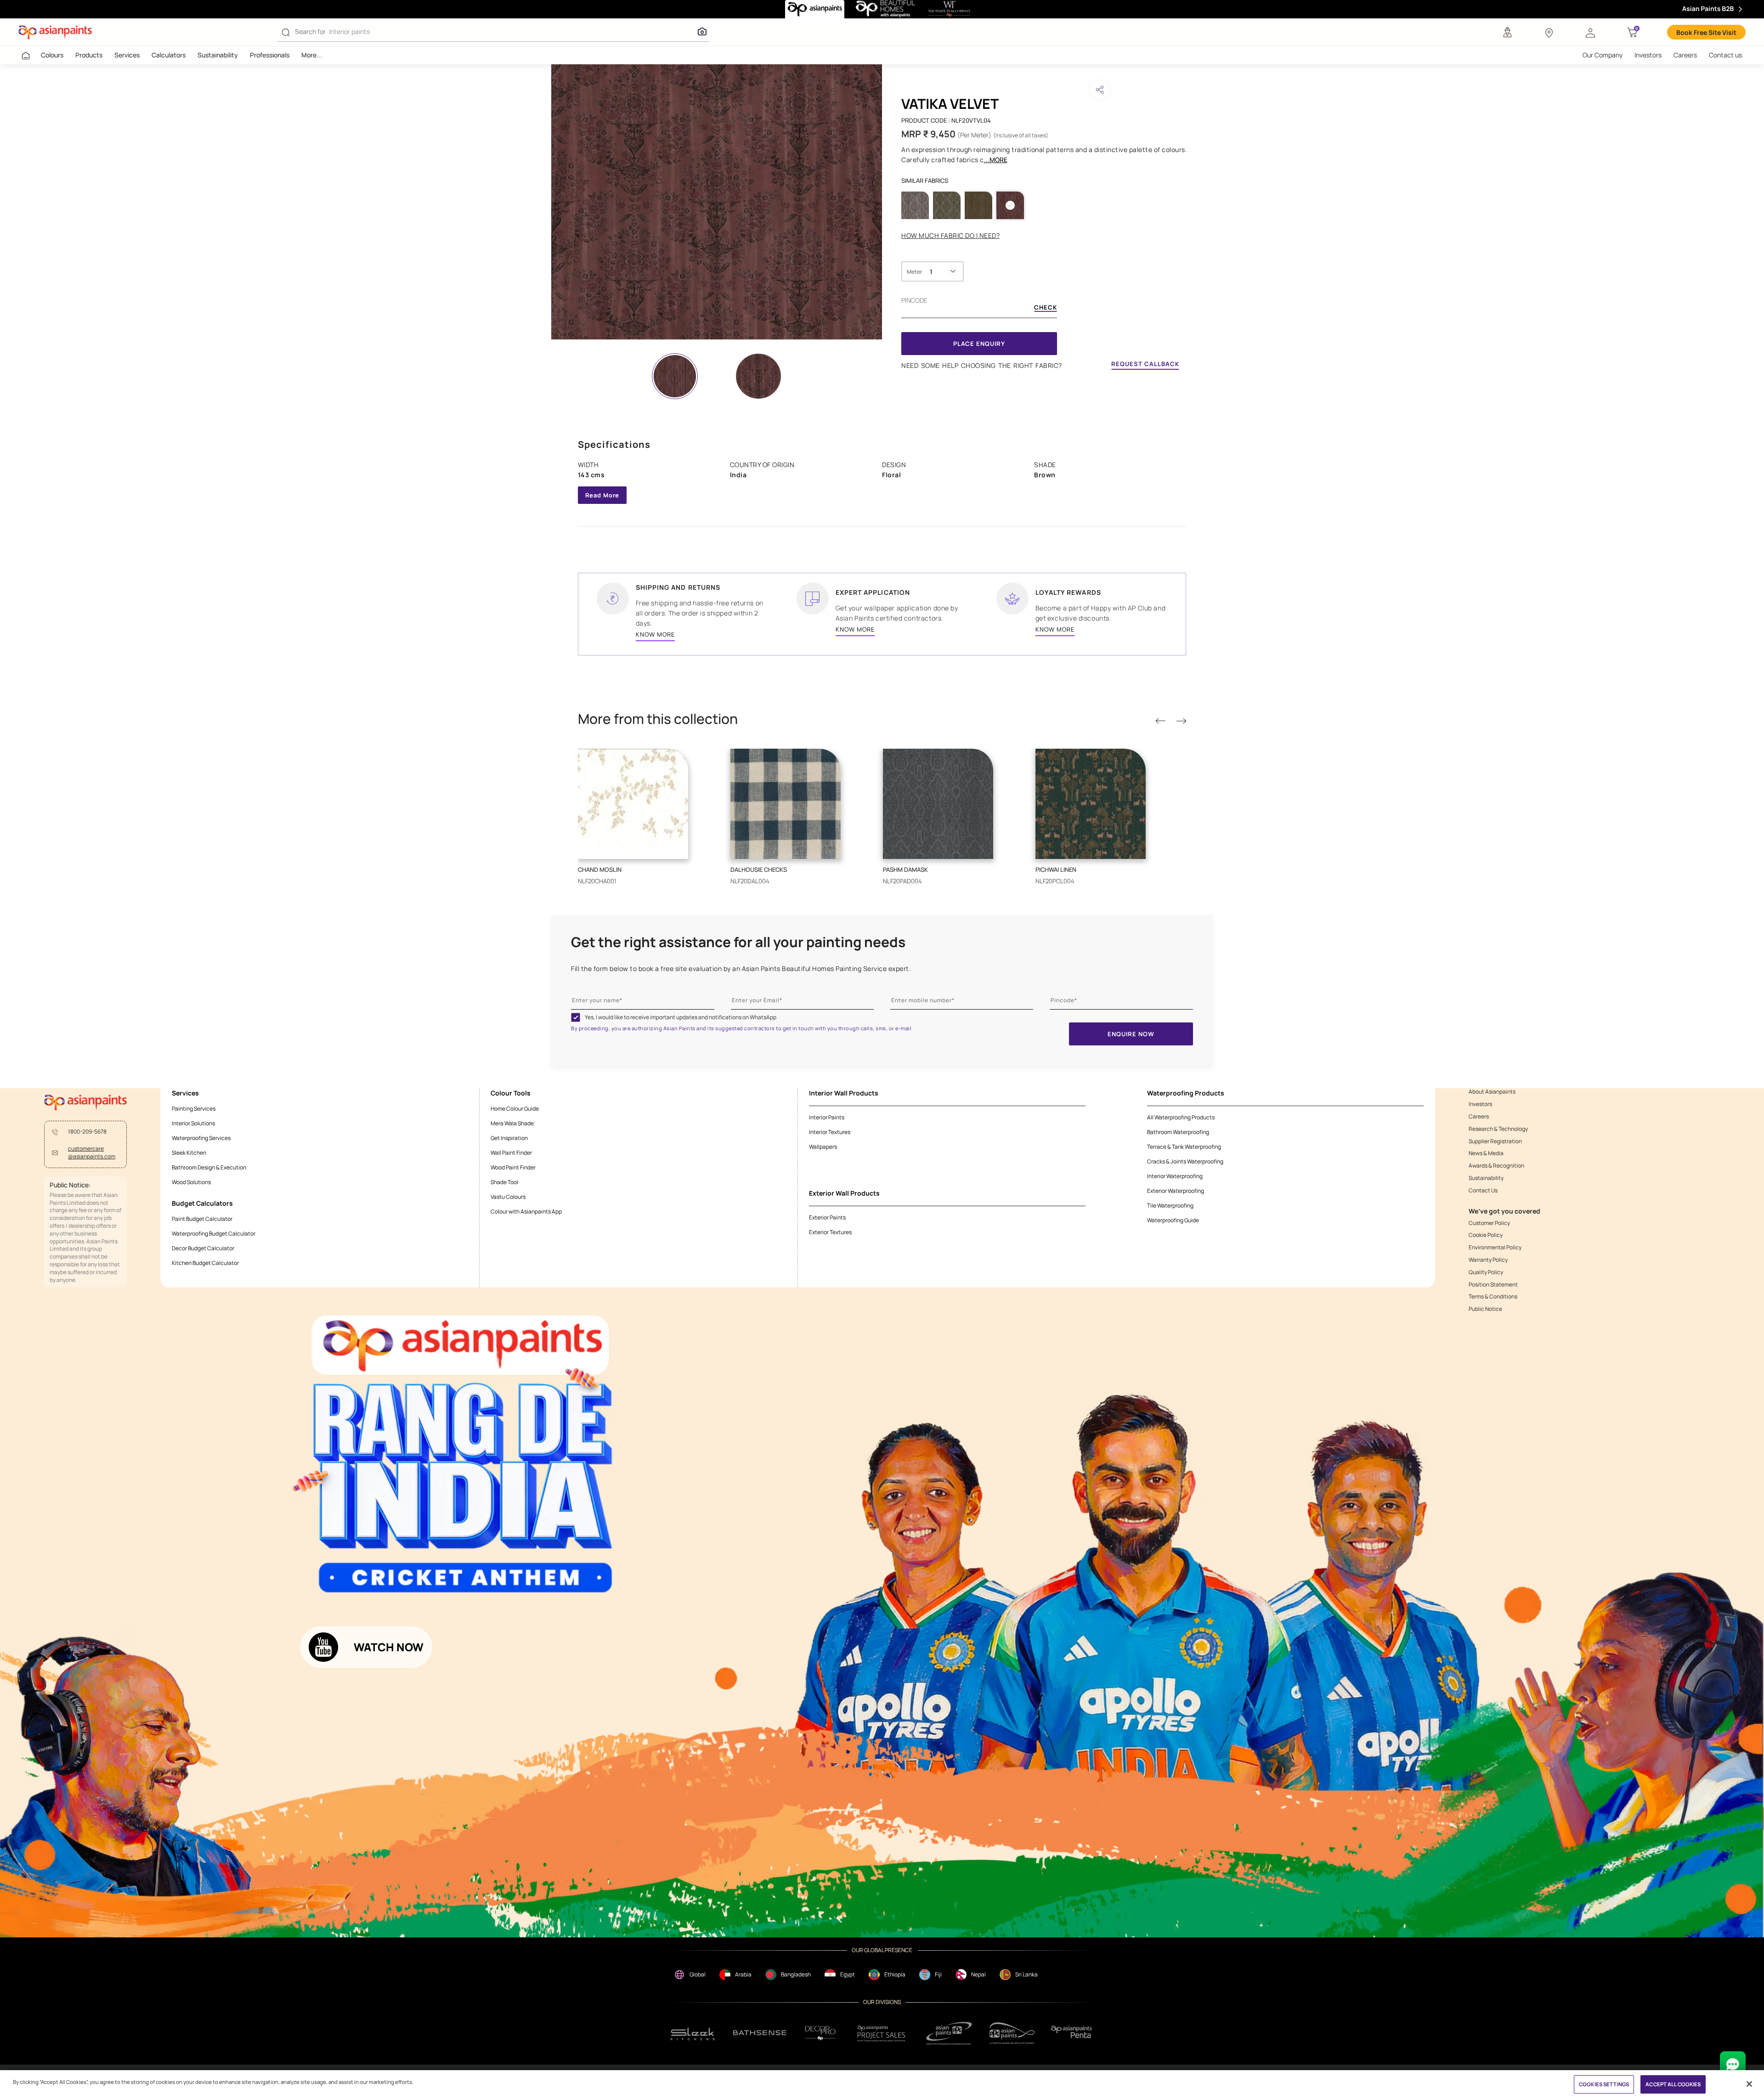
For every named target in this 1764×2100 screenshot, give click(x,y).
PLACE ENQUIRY (979, 344)
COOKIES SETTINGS (1604, 2084)
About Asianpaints (1492, 1092)
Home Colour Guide (515, 1109)
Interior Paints (827, 1117)
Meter (914, 272)
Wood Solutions (191, 1182)
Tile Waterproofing (1170, 1205)
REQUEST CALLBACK (1145, 364)
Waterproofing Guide (1173, 1220)
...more (996, 160)
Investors (1648, 55)
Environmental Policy (1495, 1248)
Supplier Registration (1495, 1141)
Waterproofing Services (201, 1138)
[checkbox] (576, 1017)
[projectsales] (882, 2033)
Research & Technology (1498, 1129)
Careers (1685, 55)
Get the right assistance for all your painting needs (738, 942)
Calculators (169, 55)
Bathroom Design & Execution (209, 1167)
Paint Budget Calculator (202, 1219)
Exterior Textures (830, 1232)
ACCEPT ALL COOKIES (1673, 2084)
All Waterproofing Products (1181, 1117)
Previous (1160, 721)
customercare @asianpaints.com (92, 1153)
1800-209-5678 (87, 1132)
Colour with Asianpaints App (526, 1211)
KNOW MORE (655, 634)
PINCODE (914, 300)
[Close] (1749, 2084)
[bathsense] (760, 2033)
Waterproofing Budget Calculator (214, 1233)
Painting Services (194, 1109)
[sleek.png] (693, 2033)
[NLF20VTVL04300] (717, 202)
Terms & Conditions (1493, 1297)
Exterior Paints (827, 1217)
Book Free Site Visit (1706, 32)
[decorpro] (820, 2033)
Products (89, 55)
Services (127, 55)
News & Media (1486, 1153)
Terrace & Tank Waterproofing (1184, 1147)
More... (312, 55)
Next (1181, 721)
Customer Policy (1489, 1223)
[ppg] (949, 2033)
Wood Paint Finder (513, 1167)
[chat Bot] (1733, 2064)
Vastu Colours (508, 1197)
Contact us (1725, 55)
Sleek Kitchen (189, 1153)
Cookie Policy (1486, 1235)
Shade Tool (504, 1182)
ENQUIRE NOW (1131, 1034)
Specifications (614, 444)
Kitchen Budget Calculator (205, 1263)
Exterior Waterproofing (1176, 1191)
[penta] (1073, 2033)
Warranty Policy (1488, 1260)
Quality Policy (1486, 1272)
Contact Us (1483, 1191)
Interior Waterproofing (1175, 1176)
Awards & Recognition (1496, 1166)
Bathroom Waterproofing (1178, 1132)
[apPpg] (1012, 2033)
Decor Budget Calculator (203, 1248)
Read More (602, 495)
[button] (1590, 32)
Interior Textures (830, 1132)
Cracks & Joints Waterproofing (1185, 1161)
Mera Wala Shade (512, 1123)
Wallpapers (823, 1147)
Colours (52, 55)
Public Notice (1485, 1309)
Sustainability (218, 55)
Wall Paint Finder (511, 1153)
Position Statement (1493, 1285)
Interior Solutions (193, 1123)
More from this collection (658, 719)
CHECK (1046, 308)
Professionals (270, 55)
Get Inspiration (509, 1138)
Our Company (1603, 55)
